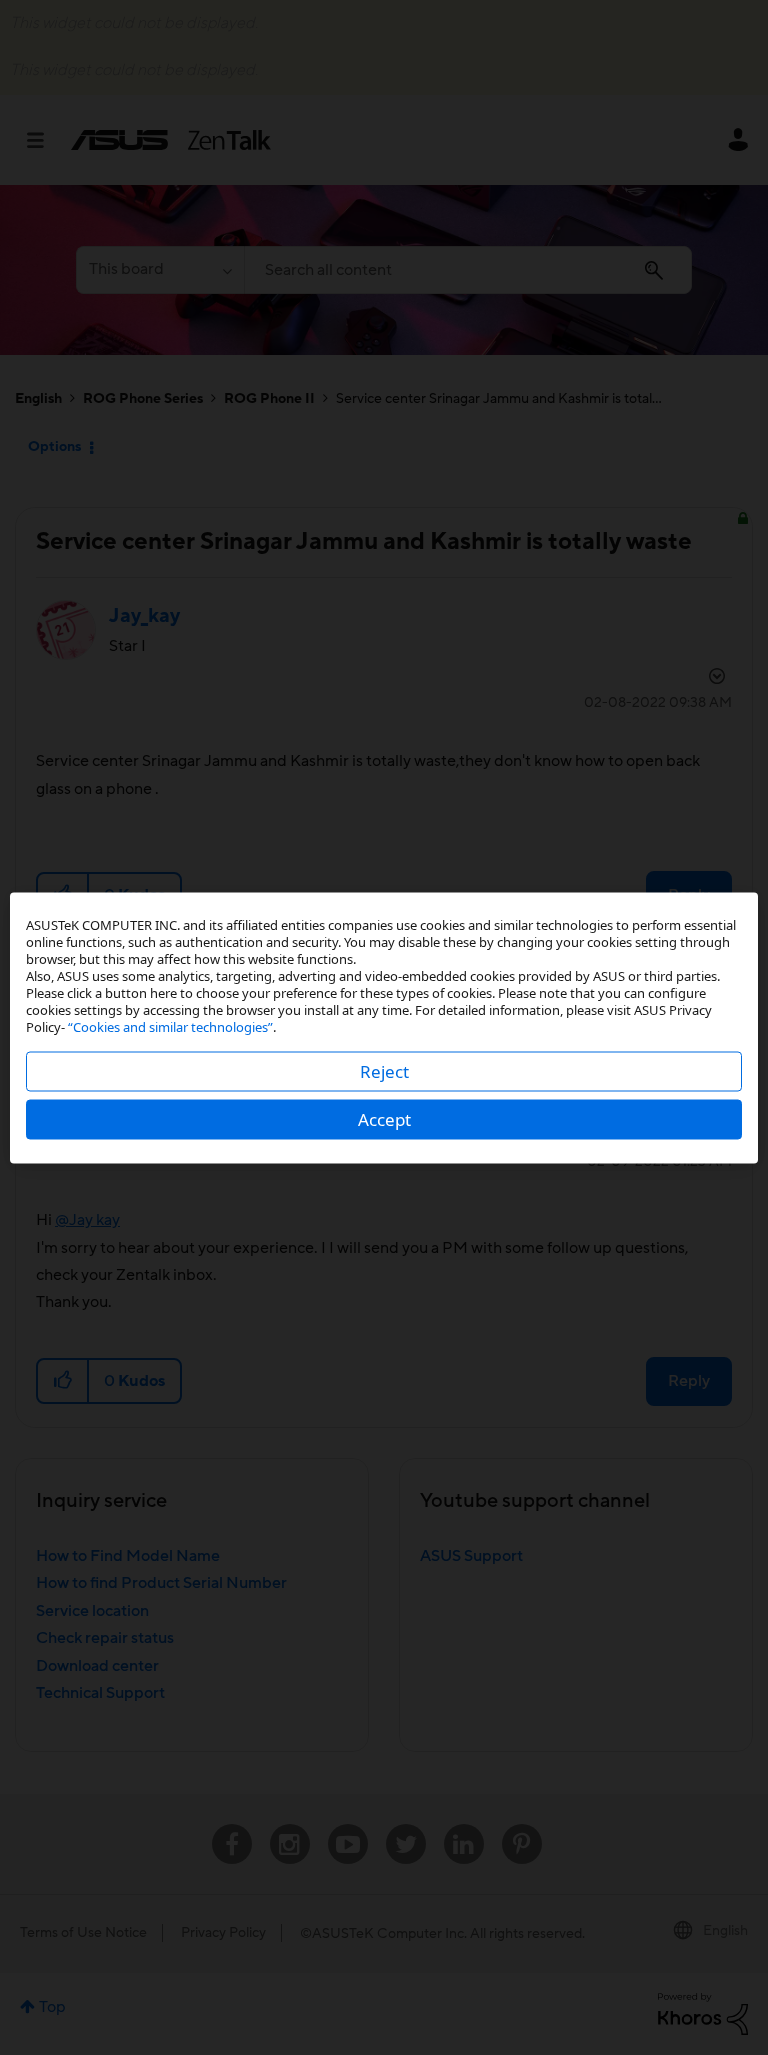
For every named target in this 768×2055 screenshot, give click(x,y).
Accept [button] (384, 1118)
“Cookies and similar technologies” (170, 1026)
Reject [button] (384, 1070)
